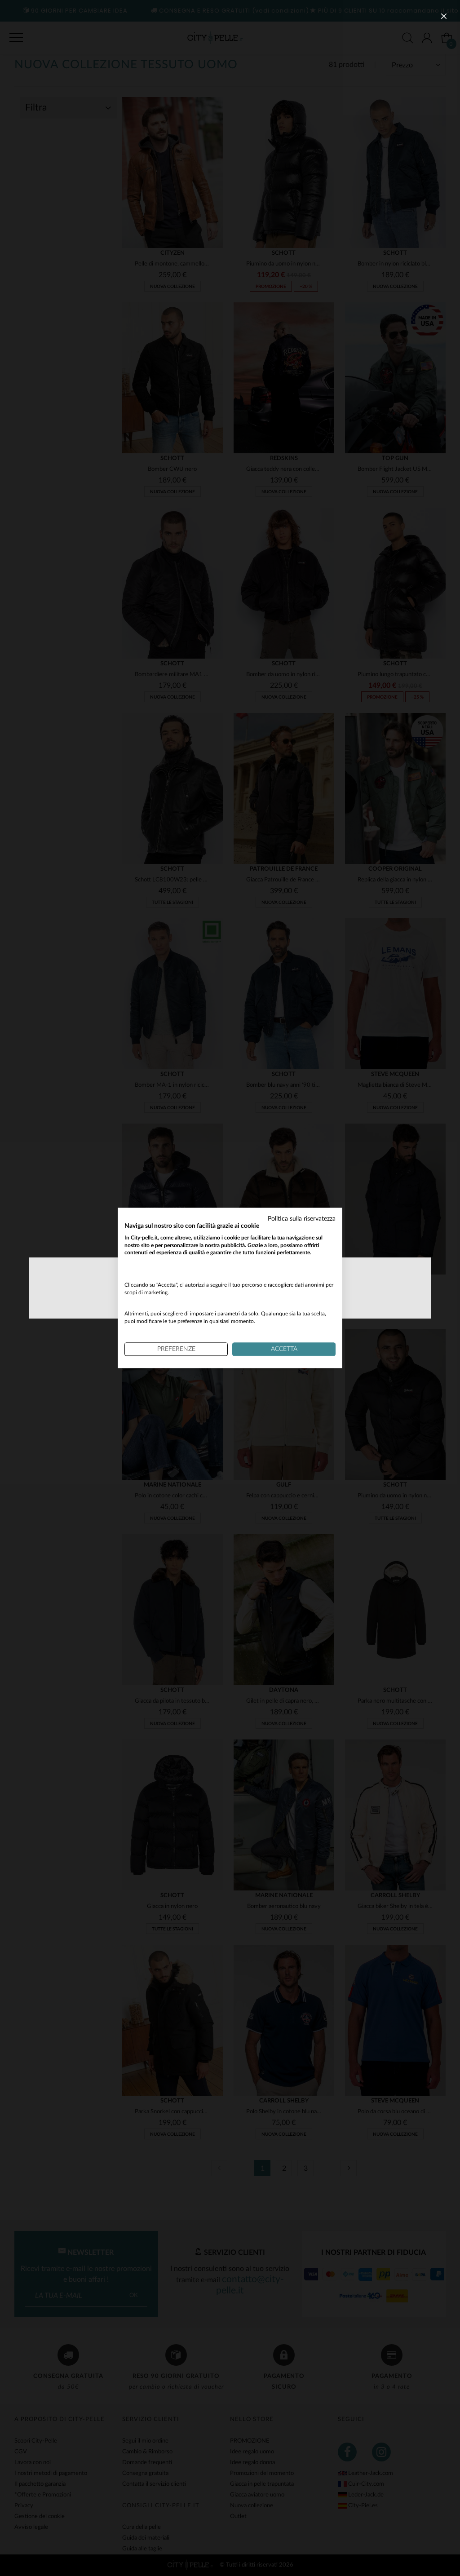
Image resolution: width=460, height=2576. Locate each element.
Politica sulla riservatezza (302, 1219)
